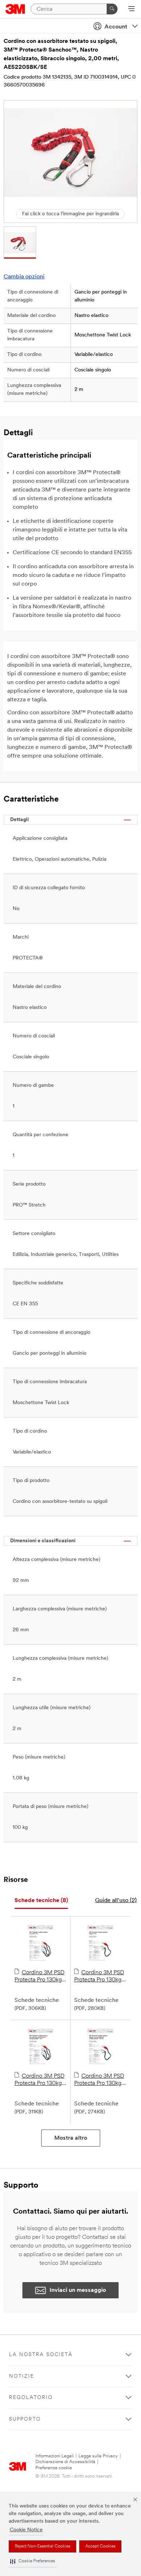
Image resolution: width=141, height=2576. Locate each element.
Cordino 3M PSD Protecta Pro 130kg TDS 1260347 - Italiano (99, 1977)
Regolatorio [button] (31, 2398)
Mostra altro (71, 2138)
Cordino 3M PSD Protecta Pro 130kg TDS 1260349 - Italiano (99, 2080)
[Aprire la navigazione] (131, 9)
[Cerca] (112, 9)
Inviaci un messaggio (78, 2290)
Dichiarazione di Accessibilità (65, 2462)
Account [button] (116, 27)
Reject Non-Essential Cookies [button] (42, 2546)
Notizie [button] (22, 2376)
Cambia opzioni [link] (24, 277)
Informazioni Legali (55, 2456)
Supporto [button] (25, 2419)
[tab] (41, 1901)
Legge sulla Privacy (98, 2456)
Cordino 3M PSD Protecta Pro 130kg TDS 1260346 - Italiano (39, 1977)
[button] (33, 2561)
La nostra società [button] (41, 2355)
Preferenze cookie (54, 2468)
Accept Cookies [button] (100, 2546)
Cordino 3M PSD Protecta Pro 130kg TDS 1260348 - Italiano (39, 2080)
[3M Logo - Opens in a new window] (15, 9)
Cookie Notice (26, 2530)
